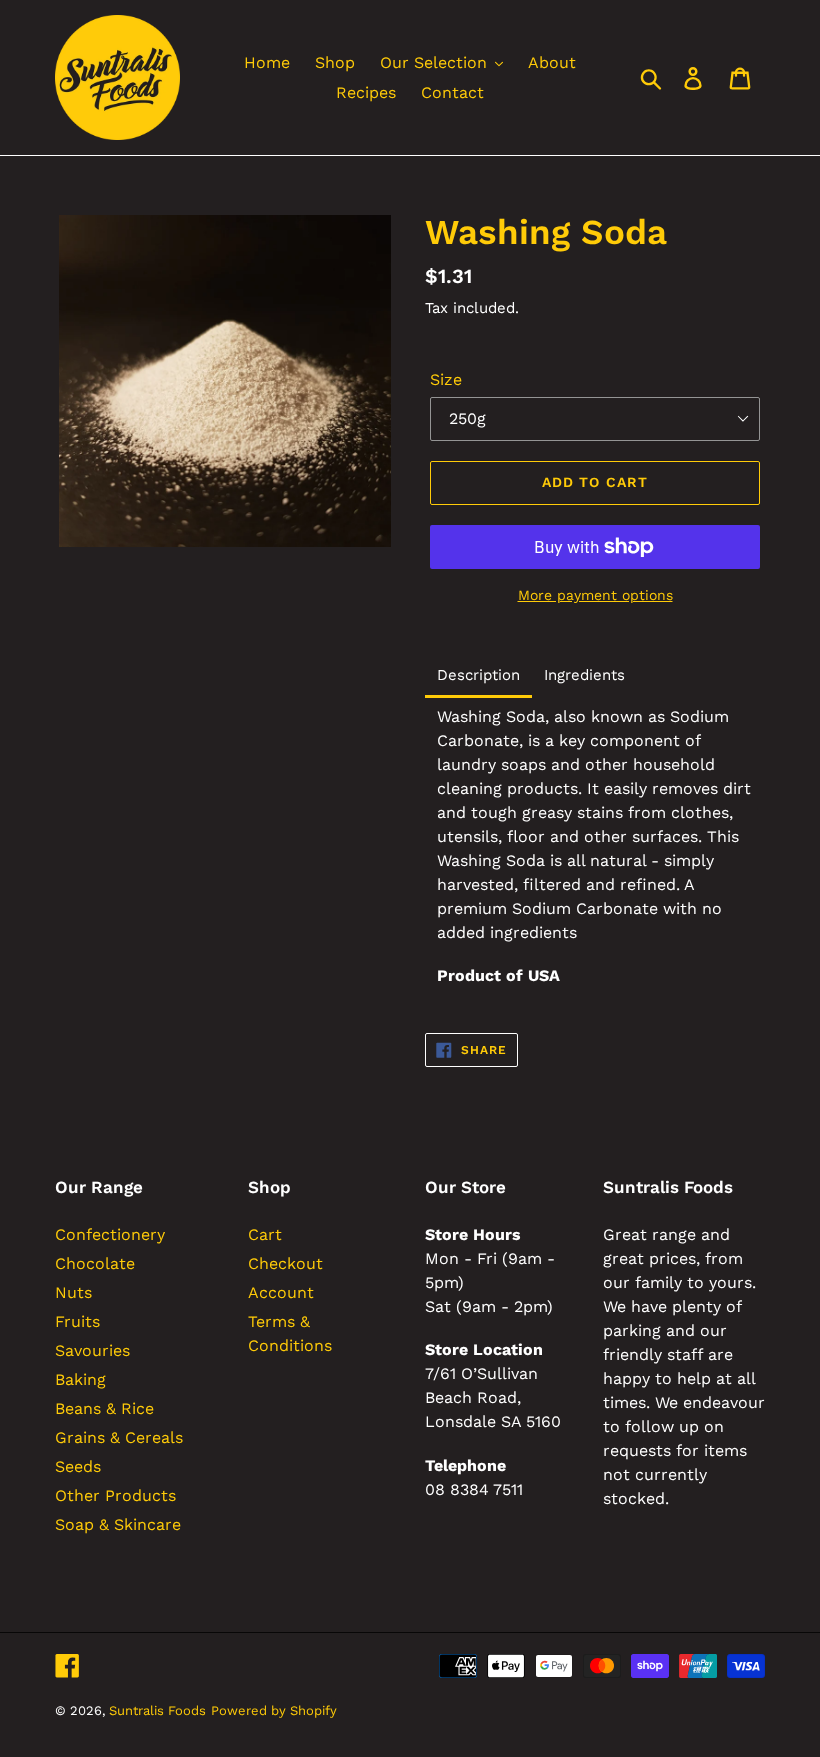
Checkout (285, 1263)
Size (446, 379)
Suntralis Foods (157, 1710)
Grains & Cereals (119, 1437)
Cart (265, 1234)
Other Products (115, 1495)
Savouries (92, 1350)
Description (478, 675)
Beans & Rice (104, 1408)
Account (281, 1292)
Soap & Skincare (118, 1524)
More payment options (595, 595)
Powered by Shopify (274, 1710)
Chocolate (95, 1263)
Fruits (77, 1321)
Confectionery (110, 1234)
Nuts (73, 1292)
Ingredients (584, 675)
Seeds (78, 1466)
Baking (80, 1379)
